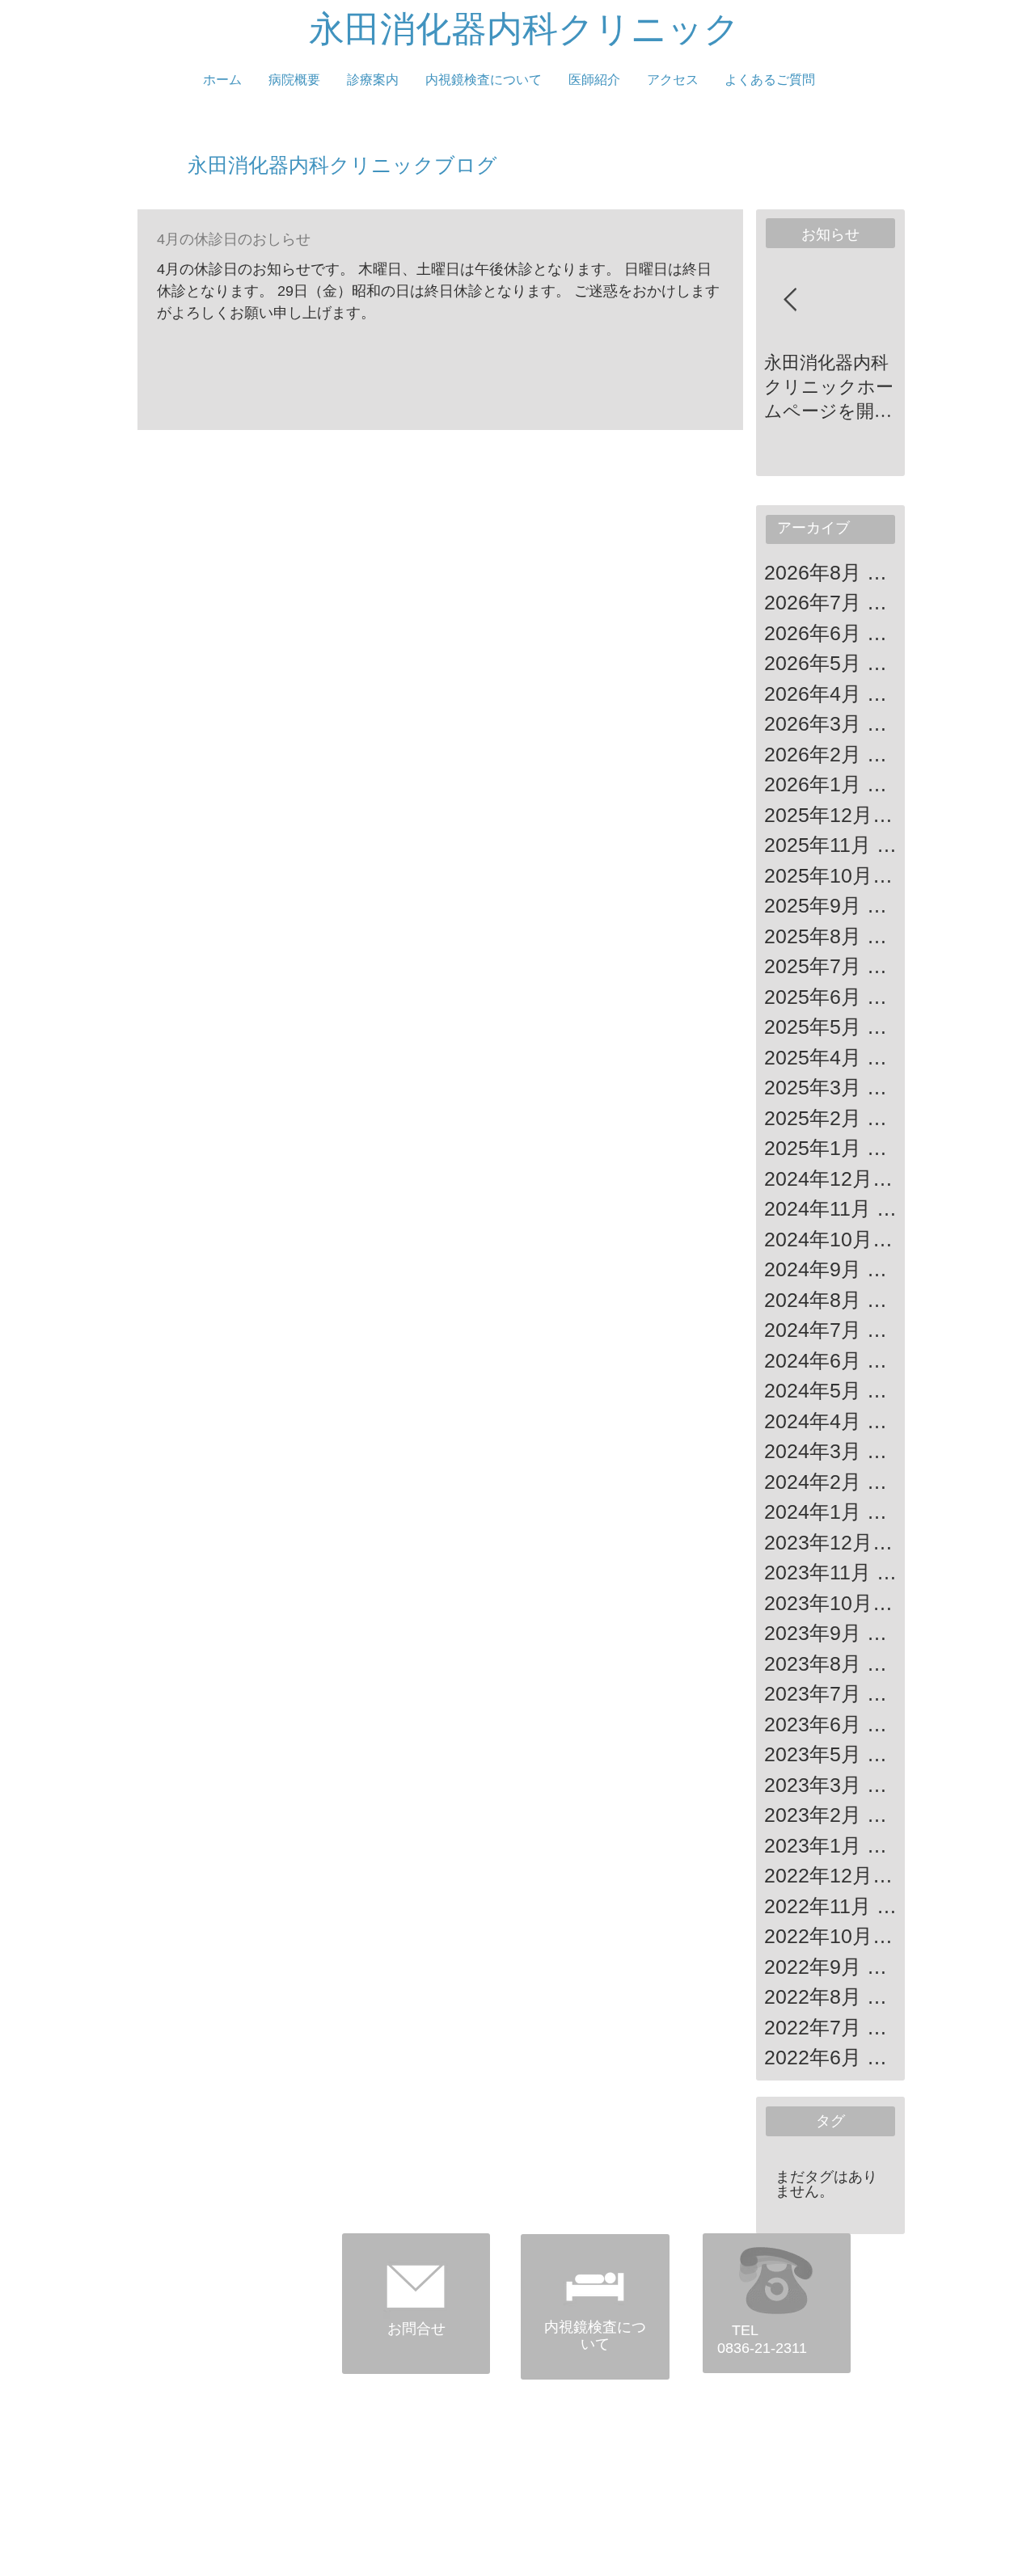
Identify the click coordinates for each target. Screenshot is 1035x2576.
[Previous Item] (790, 301)
